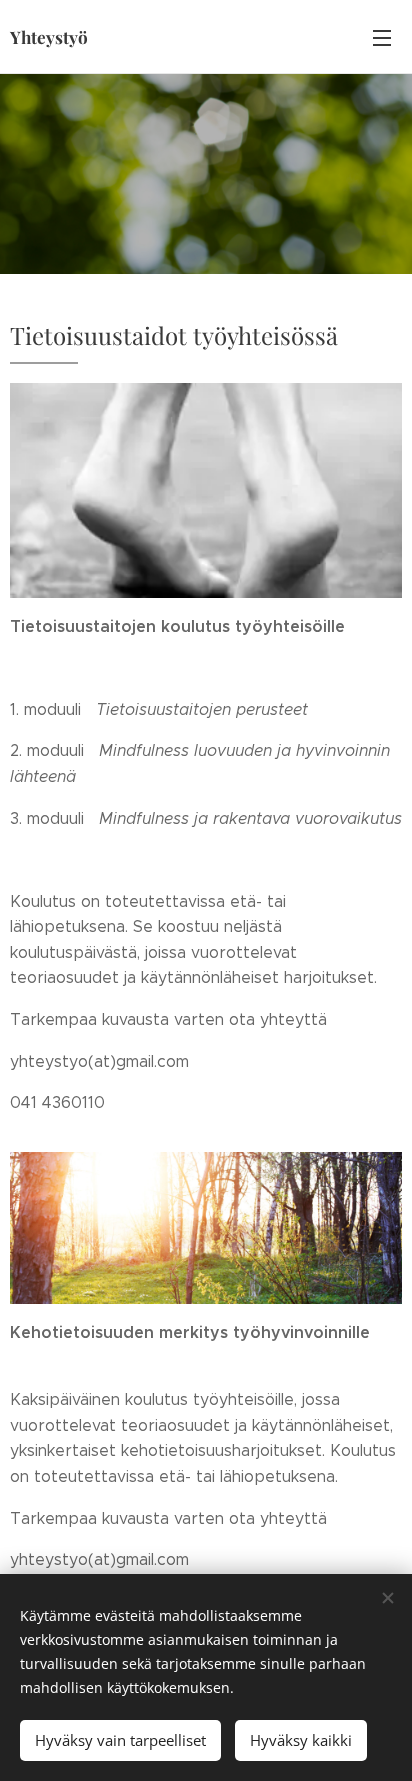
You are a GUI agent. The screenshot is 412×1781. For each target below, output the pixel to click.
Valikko (382, 37)
